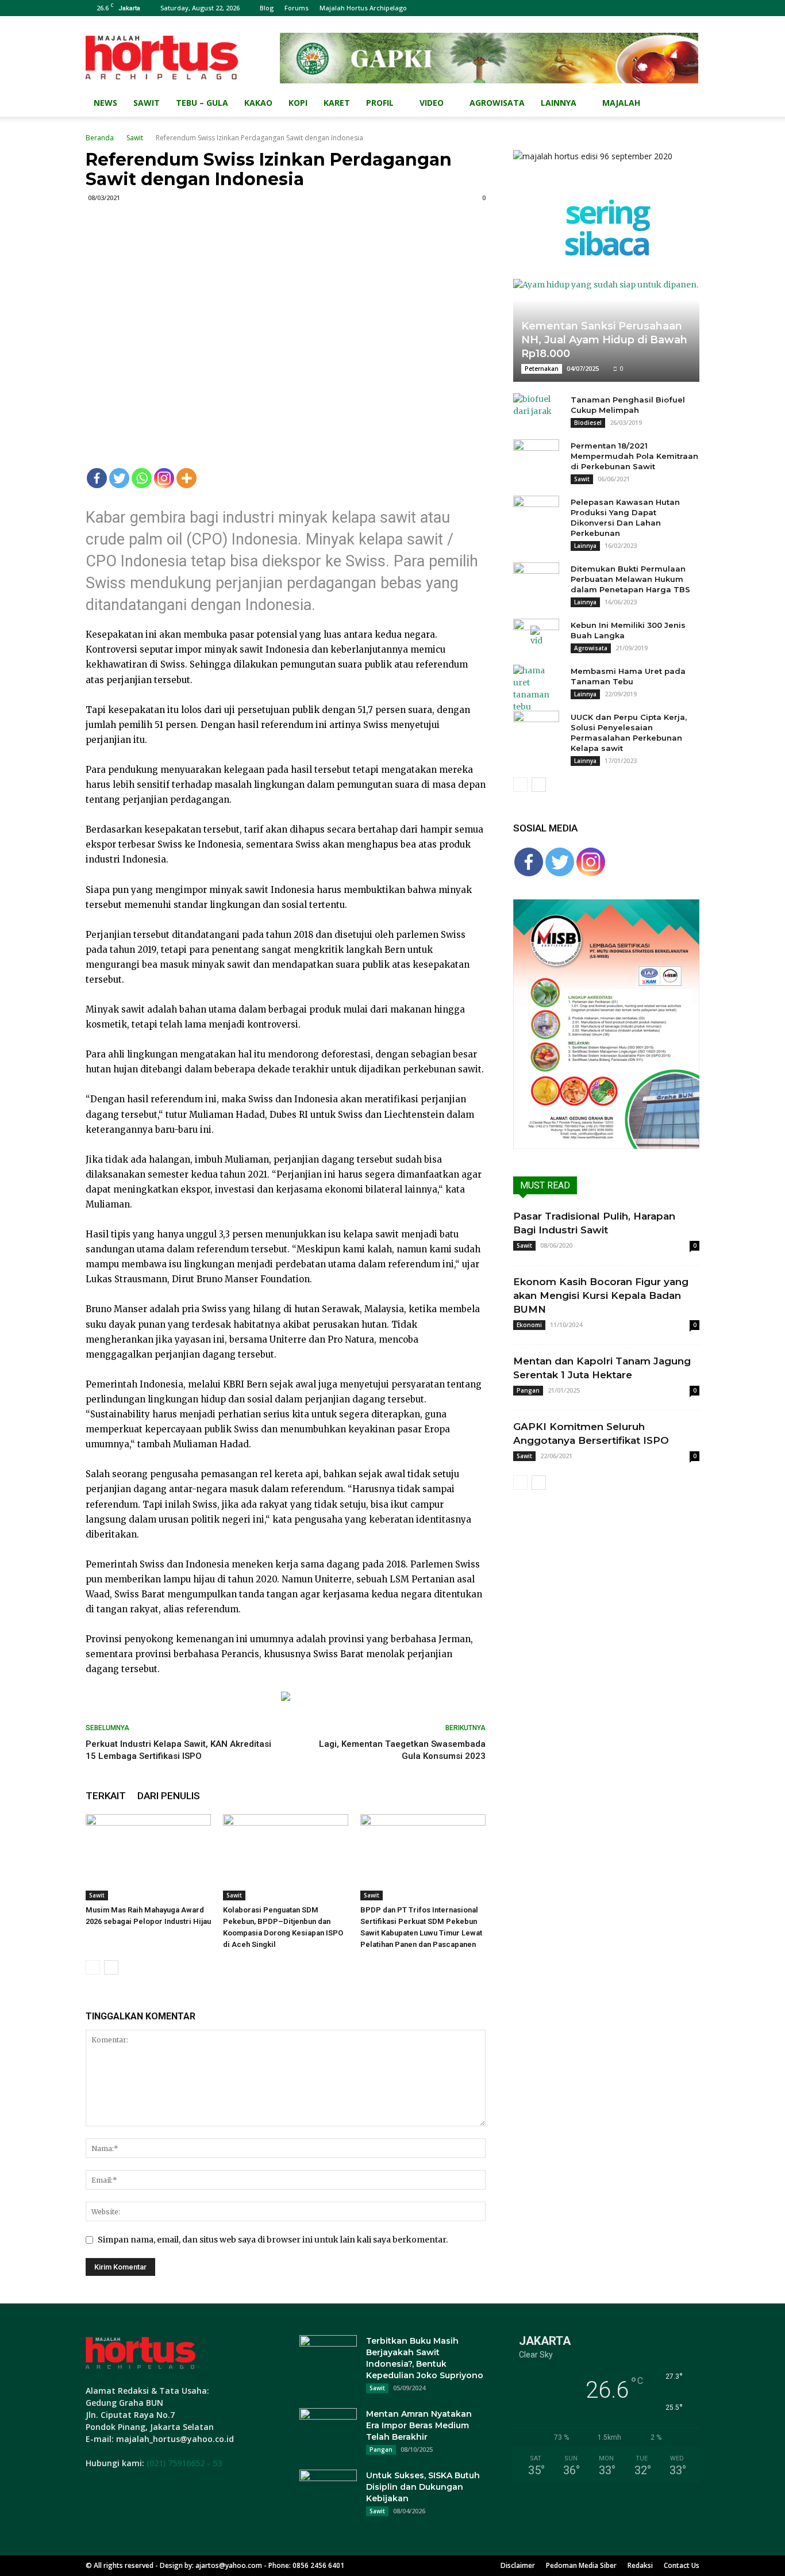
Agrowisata (497, 103)
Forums (297, 8)
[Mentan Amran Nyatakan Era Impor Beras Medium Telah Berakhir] (328, 2428)
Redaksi (640, 2565)
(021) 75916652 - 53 (184, 2463)
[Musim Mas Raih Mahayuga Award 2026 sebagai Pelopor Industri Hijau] (148, 1857)
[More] (186, 478)
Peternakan (542, 369)
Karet (337, 103)
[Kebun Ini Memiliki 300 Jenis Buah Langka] (536, 636)
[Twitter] (119, 478)
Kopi (298, 103)
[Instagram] (164, 478)
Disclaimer (518, 2565)
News (105, 103)
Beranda (100, 138)
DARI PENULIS (169, 1796)
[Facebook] (97, 478)
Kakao (258, 103)
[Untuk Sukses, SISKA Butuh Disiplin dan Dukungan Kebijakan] (328, 2490)
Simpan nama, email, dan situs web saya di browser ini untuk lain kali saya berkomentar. (273, 2240)
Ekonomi (529, 1325)
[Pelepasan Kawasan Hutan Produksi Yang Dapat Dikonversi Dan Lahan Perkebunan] (536, 513)
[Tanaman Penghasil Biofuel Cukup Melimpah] (536, 411)
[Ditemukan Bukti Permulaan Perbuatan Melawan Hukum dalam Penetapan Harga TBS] (536, 580)
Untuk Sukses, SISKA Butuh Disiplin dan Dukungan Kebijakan (423, 2487)
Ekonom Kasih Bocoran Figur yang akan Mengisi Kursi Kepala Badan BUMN (601, 1295)
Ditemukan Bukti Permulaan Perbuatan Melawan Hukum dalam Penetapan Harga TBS (630, 579)
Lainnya (559, 103)
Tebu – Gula (202, 103)
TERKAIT (106, 1796)
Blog (267, 8)
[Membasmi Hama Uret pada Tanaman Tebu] (536, 689)
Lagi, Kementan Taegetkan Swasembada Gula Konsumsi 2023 (402, 1750)
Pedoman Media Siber (581, 2565)
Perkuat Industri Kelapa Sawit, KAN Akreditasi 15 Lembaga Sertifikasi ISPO (178, 1750)
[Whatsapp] (142, 478)
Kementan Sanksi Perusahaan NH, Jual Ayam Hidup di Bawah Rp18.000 (604, 340)
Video (432, 103)
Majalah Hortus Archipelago (363, 8)
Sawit (147, 103)
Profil (380, 103)
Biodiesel (588, 423)
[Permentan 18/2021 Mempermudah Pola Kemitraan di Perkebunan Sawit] (536, 457)
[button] (686, 104)
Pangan (528, 1390)
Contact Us (682, 2565)
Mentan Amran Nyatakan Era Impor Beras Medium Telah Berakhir (419, 2425)
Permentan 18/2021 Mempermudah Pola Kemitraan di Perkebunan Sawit (634, 456)
